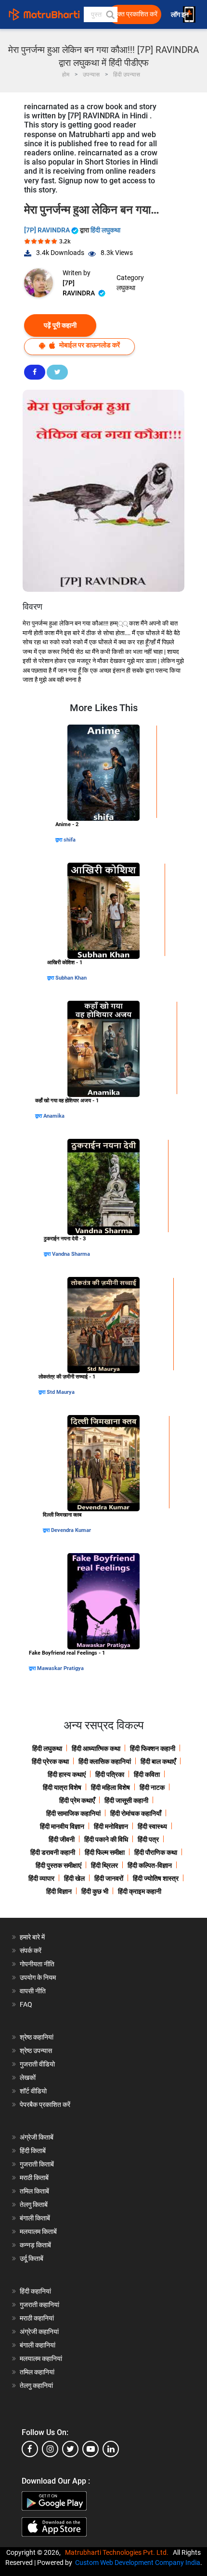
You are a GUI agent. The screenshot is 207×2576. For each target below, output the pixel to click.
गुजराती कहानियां (39, 2305)
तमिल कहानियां (37, 2372)
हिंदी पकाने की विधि (106, 1839)
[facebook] (30, 2449)
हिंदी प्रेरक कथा (50, 1761)
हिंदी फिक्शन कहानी (153, 1748)
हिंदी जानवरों (109, 1878)
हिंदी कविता (147, 1774)
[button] (110, 14)
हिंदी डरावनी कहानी (53, 1852)
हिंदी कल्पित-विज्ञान (150, 1865)
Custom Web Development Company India (138, 2563)
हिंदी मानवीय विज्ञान (62, 1826)
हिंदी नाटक (152, 1787)
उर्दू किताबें (32, 2258)
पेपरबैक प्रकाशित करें (45, 2104)
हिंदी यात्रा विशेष (62, 1787)
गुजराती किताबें (37, 2164)
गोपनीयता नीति (37, 1964)
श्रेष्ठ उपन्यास (36, 2051)
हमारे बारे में (32, 1937)
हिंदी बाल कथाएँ (158, 1761)
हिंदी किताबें (33, 2151)
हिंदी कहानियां (35, 2291)
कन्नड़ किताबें (35, 2245)
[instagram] (50, 2449)
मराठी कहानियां (37, 2318)
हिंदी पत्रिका (110, 1774)
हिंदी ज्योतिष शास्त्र (156, 1878)
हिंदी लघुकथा (105, 230)
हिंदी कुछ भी (95, 1891)
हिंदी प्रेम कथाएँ (77, 1800)
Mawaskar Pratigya (60, 1668)
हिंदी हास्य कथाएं (67, 1774)
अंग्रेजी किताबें (37, 2137)
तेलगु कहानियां (36, 2385)
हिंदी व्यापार (41, 1878)
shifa (70, 840)
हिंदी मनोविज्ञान (111, 1826)
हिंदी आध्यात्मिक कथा (96, 1748)
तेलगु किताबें (34, 2205)
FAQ (26, 2004)
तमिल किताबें (34, 2191)
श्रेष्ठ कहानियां (37, 2037)
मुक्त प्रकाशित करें (136, 14)
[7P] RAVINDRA (48, 230)
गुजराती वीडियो (37, 2064)
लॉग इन (181, 15)
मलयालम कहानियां (41, 2359)
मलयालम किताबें (38, 2232)
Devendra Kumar (71, 1530)
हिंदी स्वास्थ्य (152, 1826)
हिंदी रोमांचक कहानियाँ (136, 1813)
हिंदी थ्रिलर (104, 1865)
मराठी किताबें (34, 2178)
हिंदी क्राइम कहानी (140, 1891)
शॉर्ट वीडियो (33, 2091)
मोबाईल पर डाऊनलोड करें (89, 345)
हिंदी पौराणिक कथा (156, 1852)
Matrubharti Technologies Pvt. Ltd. (118, 2552)
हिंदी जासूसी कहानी (126, 1800)
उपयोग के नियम (38, 1977)
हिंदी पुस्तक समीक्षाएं (58, 1865)
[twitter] (70, 2449)
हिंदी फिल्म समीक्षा (105, 1852)
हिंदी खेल (74, 1878)
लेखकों (28, 2078)
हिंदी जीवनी (62, 1839)
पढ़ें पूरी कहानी (60, 325)
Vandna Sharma (71, 1254)
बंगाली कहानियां (38, 2345)
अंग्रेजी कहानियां (39, 2332)
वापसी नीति (33, 1991)
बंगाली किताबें (35, 2218)
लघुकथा (126, 288)
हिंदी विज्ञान (59, 1891)
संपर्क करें (31, 1951)
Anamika (54, 1116)
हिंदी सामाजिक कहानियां (73, 1813)
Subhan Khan (71, 978)
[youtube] (91, 2449)
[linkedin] (111, 2449)
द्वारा (59, 840)
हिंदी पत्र (148, 1839)
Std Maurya (61, 1392)
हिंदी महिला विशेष (110, 1787)
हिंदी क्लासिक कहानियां (105, 1761)
